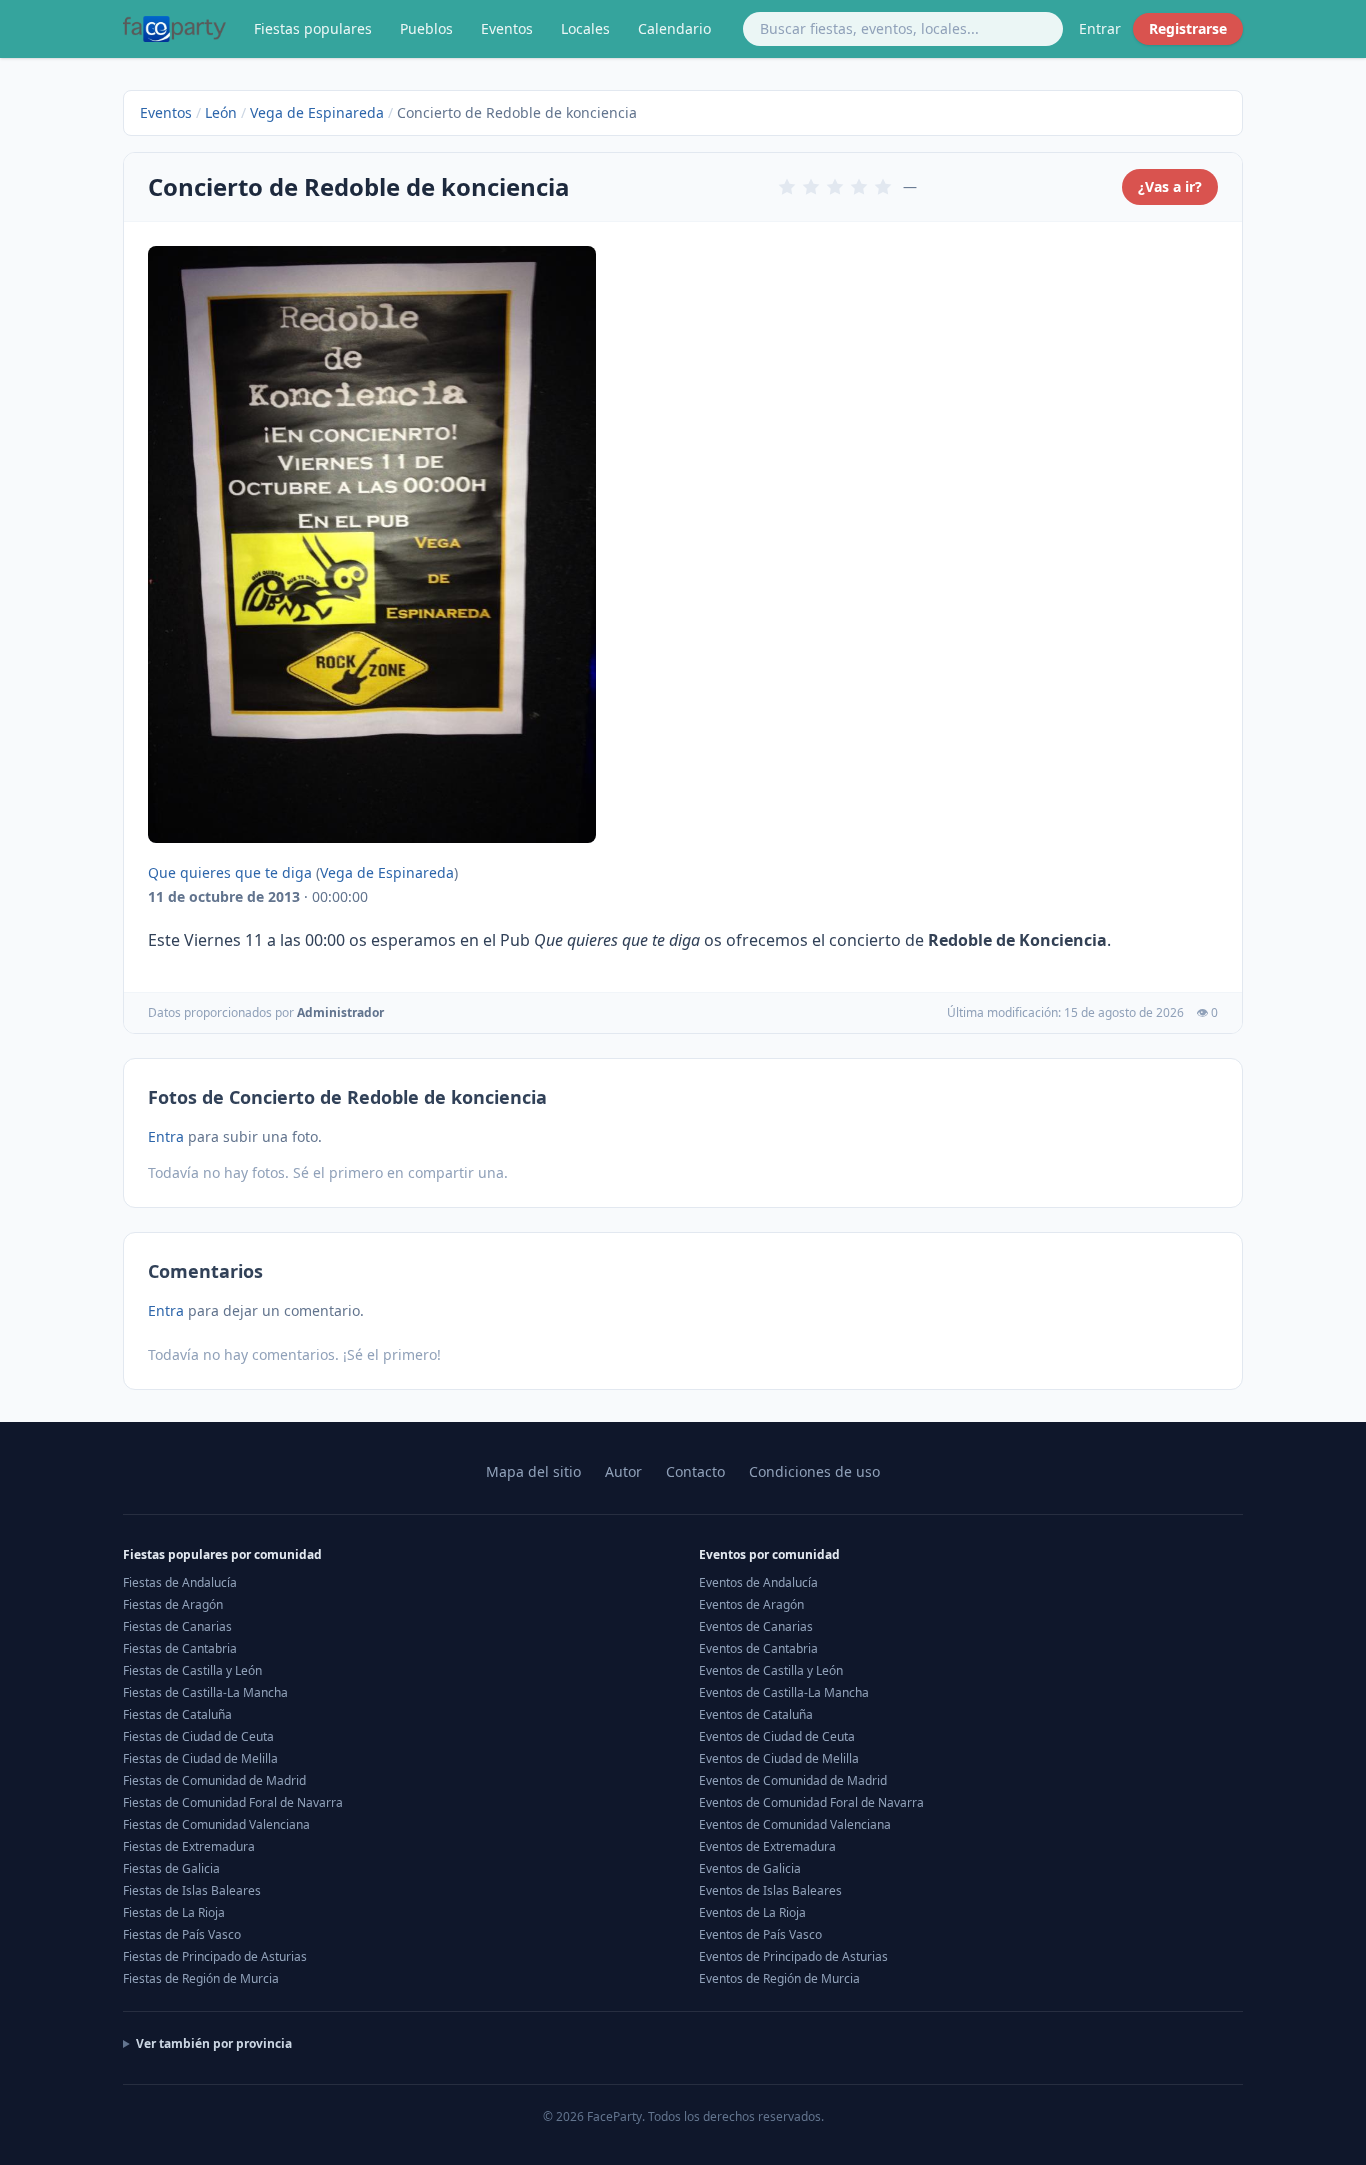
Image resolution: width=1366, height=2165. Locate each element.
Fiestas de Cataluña (177, 1714)
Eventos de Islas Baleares (770, 1890)
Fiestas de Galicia (171, 1868)
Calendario (674, 28)
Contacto (695, 1471)
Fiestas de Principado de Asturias (215, 1956)
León (221, 112)
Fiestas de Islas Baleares (192, 1890)
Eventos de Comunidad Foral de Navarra (811, 1802)
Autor (623, 1471)
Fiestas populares (313, 28)
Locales (585, 28)
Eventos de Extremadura (767, 1846)
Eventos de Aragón (751, 1604)
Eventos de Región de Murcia (779, 1978)
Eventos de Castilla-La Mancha (784, 1692)
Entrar (1100, 28)
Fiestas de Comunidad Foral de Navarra (233, 1802)
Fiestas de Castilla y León (192, 1670)
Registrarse (1188, 28)
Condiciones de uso (814, 1471)
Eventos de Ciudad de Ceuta (777, 1736)
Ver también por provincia (214, 2044)
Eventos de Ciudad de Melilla (779, 1758)
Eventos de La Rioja (752, 1912)
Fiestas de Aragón (173, 1604)
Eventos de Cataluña (756, 1714)
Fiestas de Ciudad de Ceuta (198, 1736)
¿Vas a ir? (1170, 186)
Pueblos (426, 28)
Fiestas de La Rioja (174, 1912)
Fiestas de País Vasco (182, 1934)
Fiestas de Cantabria (180, 1648)
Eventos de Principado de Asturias (793, 1956)
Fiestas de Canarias (177, 1626)
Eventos (507, 28)
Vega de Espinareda (317, 112)
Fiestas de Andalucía (180, 1582)
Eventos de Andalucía (758, 1582)
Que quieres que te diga (230, 872)
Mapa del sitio (533, 1471)
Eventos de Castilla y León (771, 1670)
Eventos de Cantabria (758, 1648)
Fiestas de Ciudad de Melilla (200, 1758)
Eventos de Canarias (756, 1626)
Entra (166, 1136)
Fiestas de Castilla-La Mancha (205, 1692)
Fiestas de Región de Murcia (201, 1978)
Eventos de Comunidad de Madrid (793, 1780)
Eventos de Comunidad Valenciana (795, 1824)
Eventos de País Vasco (760, 1934)
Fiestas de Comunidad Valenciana (216, 1824)
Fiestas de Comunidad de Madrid (214, 1780)
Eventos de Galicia (750, 1868)
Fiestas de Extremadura (189, 1846)
